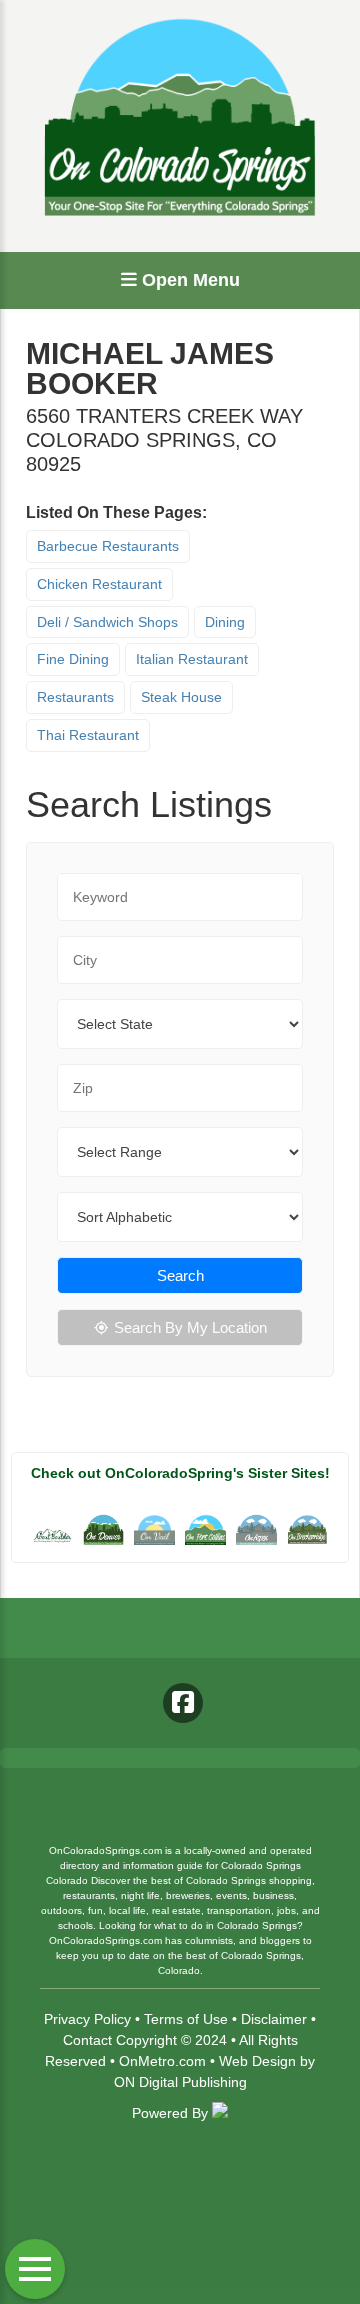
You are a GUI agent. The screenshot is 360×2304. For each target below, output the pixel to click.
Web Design (257, 2061)
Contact (87, 2040)
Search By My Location (190, 1327)
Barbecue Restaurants (108, 546)
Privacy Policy (87, 2019)
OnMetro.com (162, 2061)
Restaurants (75, 697)
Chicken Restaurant (99, 584)
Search (180, 1275)
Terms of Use (186, 2019)
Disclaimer (274, 2019)
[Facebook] (183, 1703)
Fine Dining (73, 659)
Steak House (181, 697)
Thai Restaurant (88, 735)
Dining (225, 622)
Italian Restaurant (192, 659)
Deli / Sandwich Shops (107, 622)
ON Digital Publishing (180, 2082)
